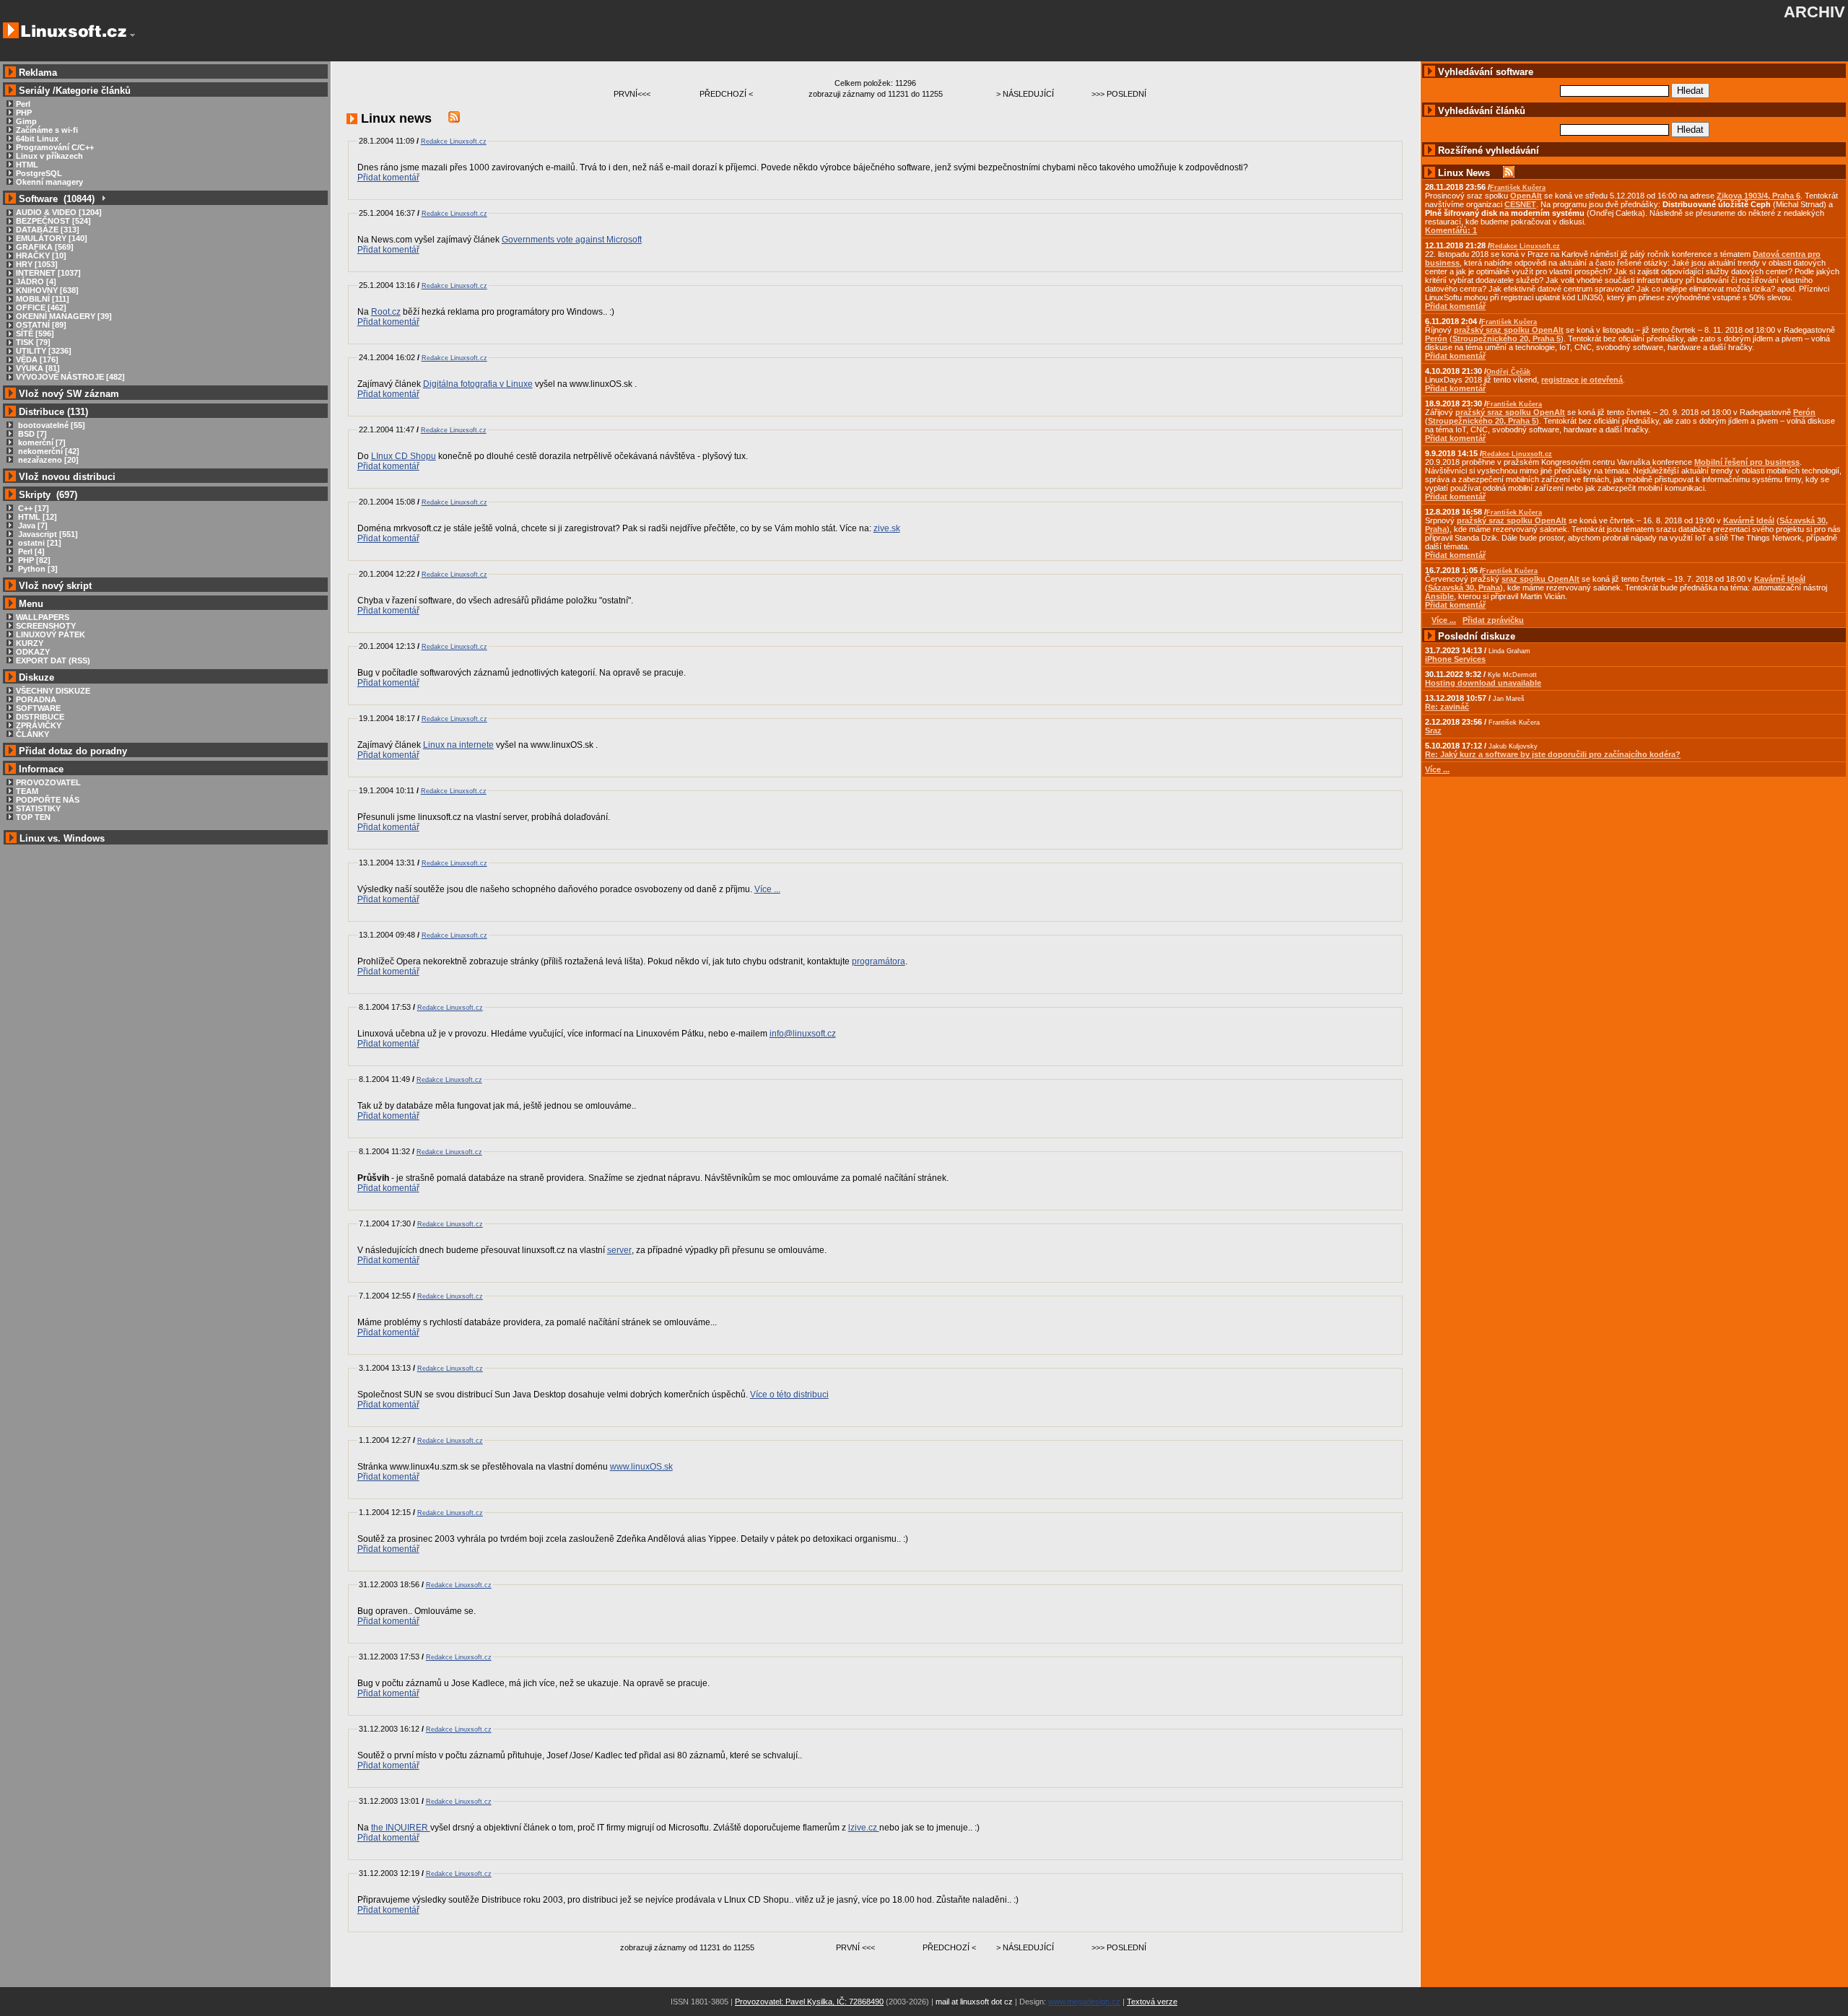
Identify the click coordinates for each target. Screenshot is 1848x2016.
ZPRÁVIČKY (39, 725)
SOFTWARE (38, 708)
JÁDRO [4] (36, 282)
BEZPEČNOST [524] (53, 221)
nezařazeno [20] (47, 460)
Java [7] (32, 525)
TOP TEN (33, 817)
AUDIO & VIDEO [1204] (59, 212)
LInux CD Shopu (404, 456)
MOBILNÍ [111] (43, 299)
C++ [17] (32, 508)
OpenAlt (1526, 196)
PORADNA (36, 699)
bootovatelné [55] (51, 425)
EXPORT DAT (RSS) (53, 660)
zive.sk (887, 528)
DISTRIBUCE (40, 717)
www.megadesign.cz (1084, 2002)
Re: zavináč (1447, 707)
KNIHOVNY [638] (47, 290)
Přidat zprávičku (1493, 620)
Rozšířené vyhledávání (1489, 150)
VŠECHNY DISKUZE (53, 691)
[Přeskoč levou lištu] (132, 35)
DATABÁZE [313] (48, 230)
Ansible (1439, 596)
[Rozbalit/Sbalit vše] (103, 199)
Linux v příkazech (49, 156)
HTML (27, 165)
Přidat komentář (388, 178)
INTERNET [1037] (48, 273)
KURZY (30, 643)
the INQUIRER (401, 1828)
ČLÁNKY (32, 734)
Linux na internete (458, 745)
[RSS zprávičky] (454, 118)
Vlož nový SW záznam (69, 394)
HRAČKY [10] (41, 256)
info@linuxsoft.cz (803, 1034)
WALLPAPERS (43, 617)
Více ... (767, 889)
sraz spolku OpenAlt (1540, 579)
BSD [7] (31, 434)
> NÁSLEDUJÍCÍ (1025, 94)
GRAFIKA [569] (45, 247)
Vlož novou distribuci (67, 477)
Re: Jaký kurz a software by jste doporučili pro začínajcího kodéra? (1553, 754)
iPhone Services (1455, 659)
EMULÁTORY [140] (52, 238)
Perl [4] (30, 551)
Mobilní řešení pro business (1747, 462)
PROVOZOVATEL (48, 782)
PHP (24, 113)
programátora (879, 961)
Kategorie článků (93, 91)
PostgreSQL (39, 173)
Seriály (34, 91)
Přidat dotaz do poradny (71, 751)
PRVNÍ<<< (632, 94)
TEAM (27, 791)
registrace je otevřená (1582, 380)
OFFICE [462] (41, 307)
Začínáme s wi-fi (47, 130)
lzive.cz (864, 1828)
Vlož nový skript (55, 586)
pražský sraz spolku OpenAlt (1509, 330)
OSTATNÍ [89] (41, 325)
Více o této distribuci (789, 1395)
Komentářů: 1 (1451, 230)
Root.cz (386, 312)
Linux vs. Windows (62, 838)
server (619, 1250)
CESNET (1520, 204)
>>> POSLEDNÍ (1119, 94)
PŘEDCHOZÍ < (726, 94)
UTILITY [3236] (44, 351)
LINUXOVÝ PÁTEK (51, 634)
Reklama (38, 73)
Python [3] (37, 569)
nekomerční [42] (48, 451)
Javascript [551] (47, 534)
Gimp (26, 121)
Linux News (1464, 173)
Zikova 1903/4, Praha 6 (1758, 196)
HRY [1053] (37, 264)
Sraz (1433, 730)
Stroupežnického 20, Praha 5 (1507, 339)
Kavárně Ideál (1749, 520)
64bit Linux (37, 139)
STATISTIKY (38, 808)
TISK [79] (33, 342)
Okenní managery (49, 182)
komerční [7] (41, 442)
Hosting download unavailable (1483, 683)
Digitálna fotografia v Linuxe (478, 384)
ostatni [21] (39, 543)
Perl (23, 104)
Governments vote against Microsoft (572, 240)
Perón (1436, 339)
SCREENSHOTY (46, 626)
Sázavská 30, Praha (1464, 588)
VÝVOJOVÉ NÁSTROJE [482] (70, 377)
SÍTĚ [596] (35, 333)
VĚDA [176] (37, 359)
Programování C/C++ (55, 147)
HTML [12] (36, 517)
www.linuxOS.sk (641, 1467)
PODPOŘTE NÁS (48, 800)
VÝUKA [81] (38, 368)
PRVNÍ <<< (855, 1947)
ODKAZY (33, 652)
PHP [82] (33, 560)
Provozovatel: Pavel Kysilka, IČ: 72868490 (809, 2002)
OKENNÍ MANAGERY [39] (64, 316)
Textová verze (1152, 2002)
